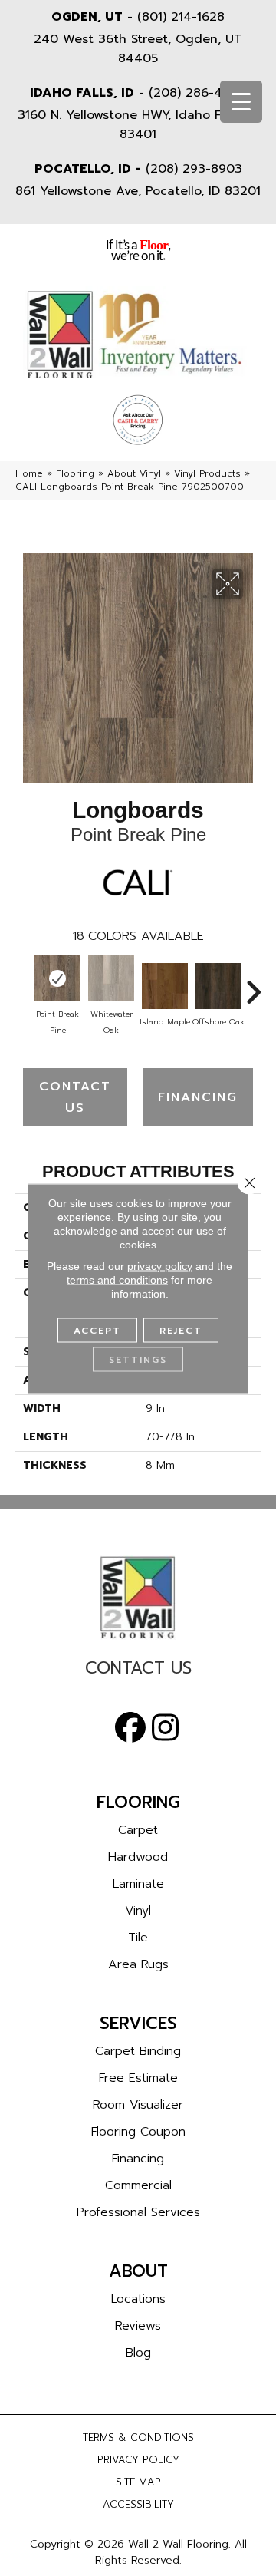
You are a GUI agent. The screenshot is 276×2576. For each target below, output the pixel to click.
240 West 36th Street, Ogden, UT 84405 (138, 49)
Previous (23, 985)
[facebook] (130, 1728)
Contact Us (75, 1097)
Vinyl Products (207, 473)
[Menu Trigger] (241, 102)
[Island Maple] (165, 986)
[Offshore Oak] (219, 986)
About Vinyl (134, 473)
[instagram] (165, 1728)
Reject (181, 1330)
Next (253, 985)
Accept (97, 1330)
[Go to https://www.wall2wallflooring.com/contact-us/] (138, 1672)
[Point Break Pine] (58, 978)
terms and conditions (117, 1279)
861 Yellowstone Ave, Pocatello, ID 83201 (138, 191)
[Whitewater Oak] (111, 978)
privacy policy (160, 1265)
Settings (138, 1359)
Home (29, 473)
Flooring (75, 473)
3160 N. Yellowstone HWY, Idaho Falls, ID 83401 (138, 125)
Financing (198, 1097)
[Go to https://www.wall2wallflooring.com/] (138, 1598)
